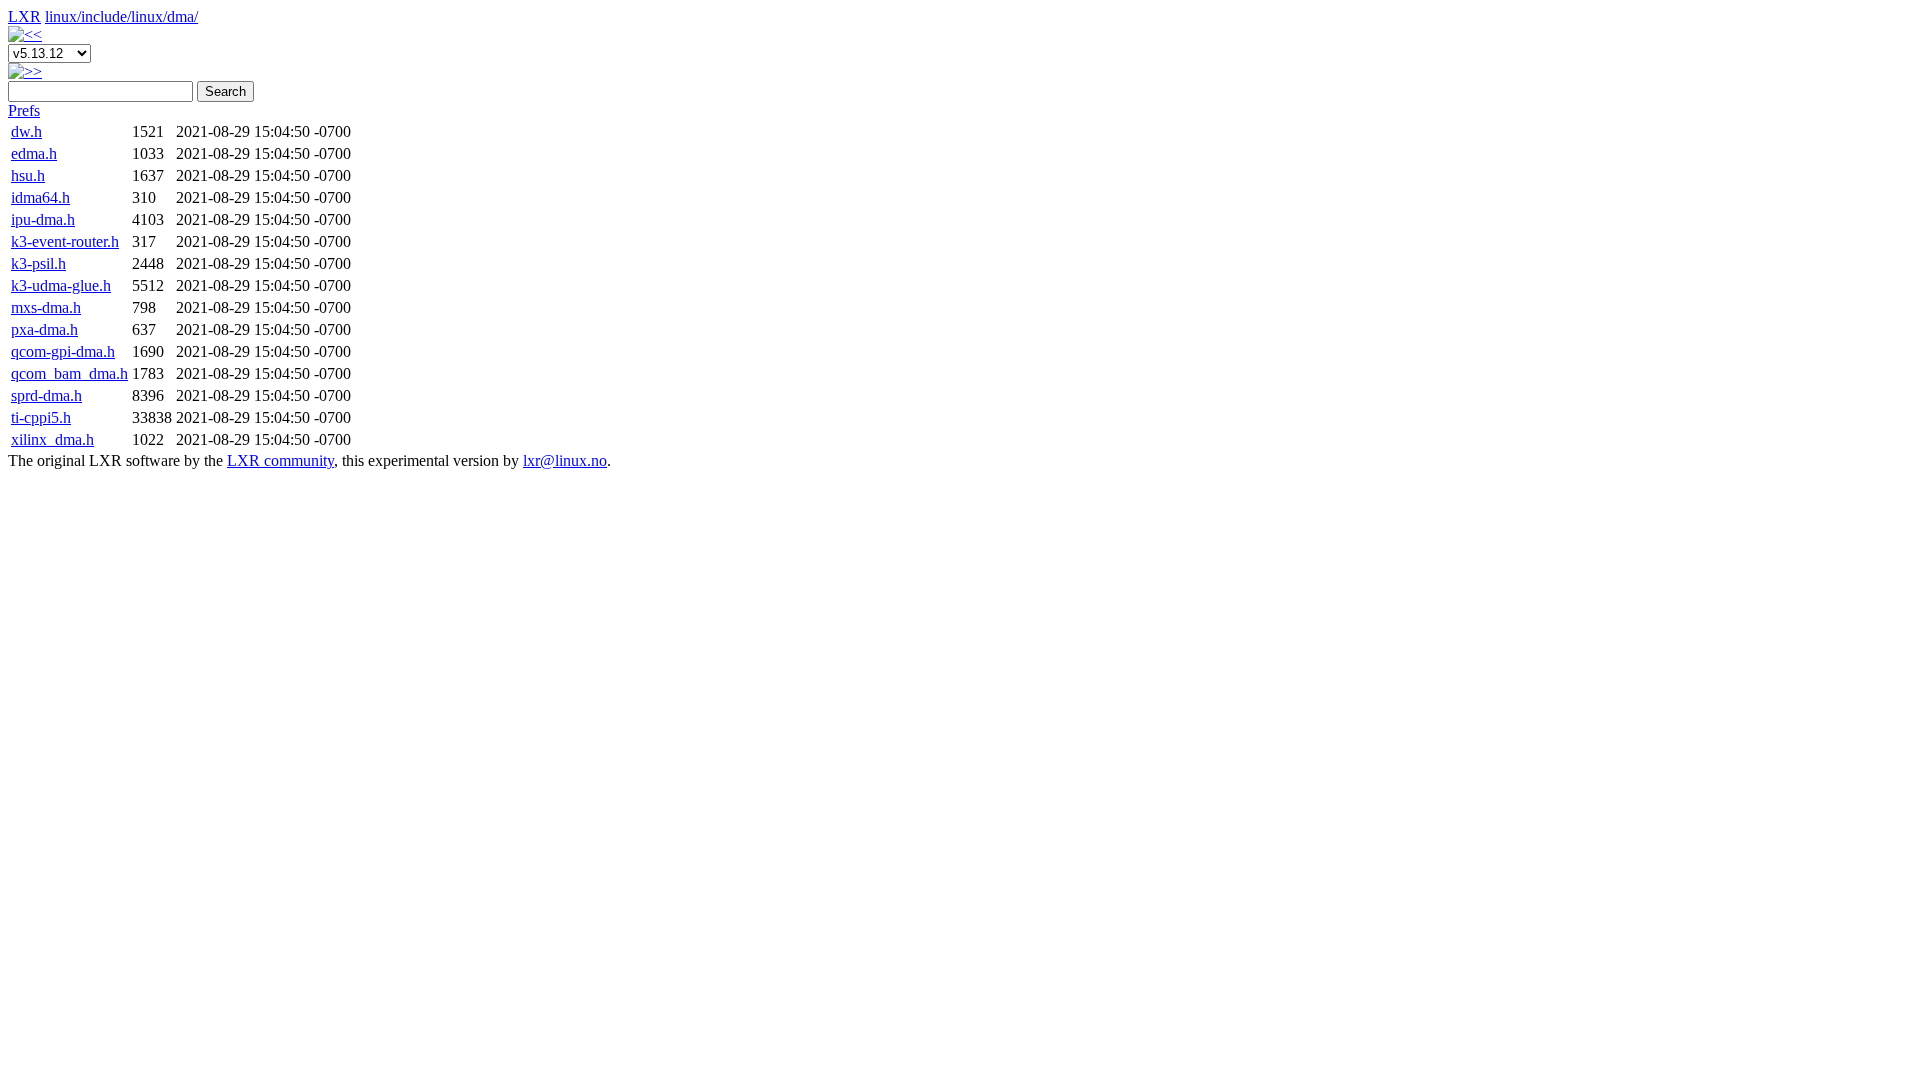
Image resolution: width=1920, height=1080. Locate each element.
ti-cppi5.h (41, 417)
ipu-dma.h (43, 219)
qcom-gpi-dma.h (63, 351)
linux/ (63, 16)
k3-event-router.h (65, 241)
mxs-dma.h (46, 307)
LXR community (280, 460)
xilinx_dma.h (52, 439)
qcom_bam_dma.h (69, 373)
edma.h (34, 153)
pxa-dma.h (44, 329)
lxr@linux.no (565, 460)
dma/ (182, 16)
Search (225, 91)
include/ (106, 16)
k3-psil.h (38, 263)
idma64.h (40, 197)
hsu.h (28, 175)
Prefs (24, 110)
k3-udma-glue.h (61, 285)
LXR (24, 16)
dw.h (26, 131)
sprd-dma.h (46, 395)
